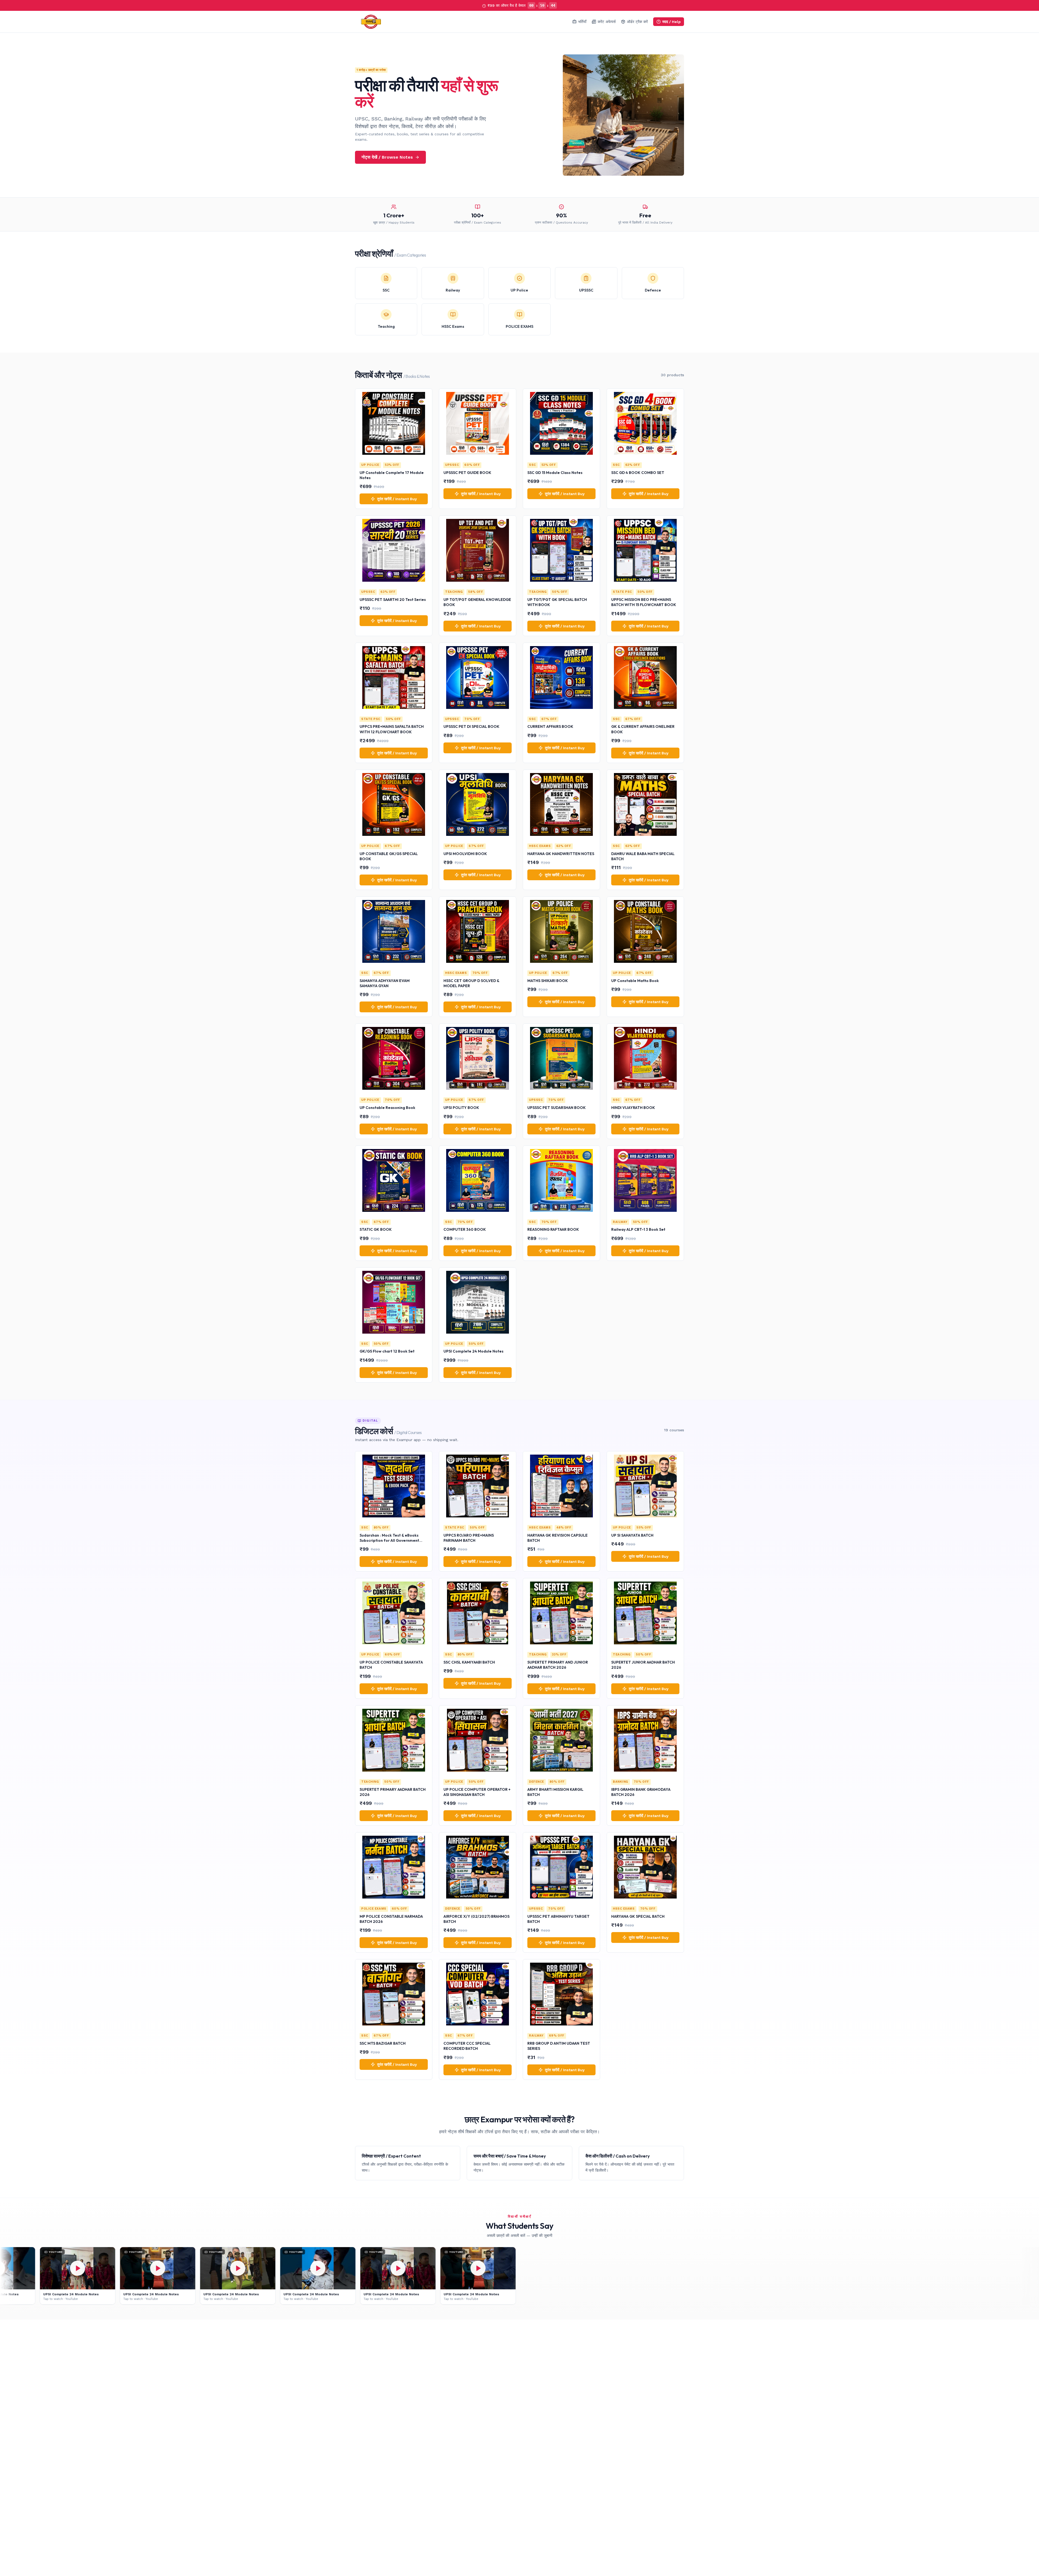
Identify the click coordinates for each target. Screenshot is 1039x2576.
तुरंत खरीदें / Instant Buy (397, 499)
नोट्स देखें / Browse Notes (387, 157)
